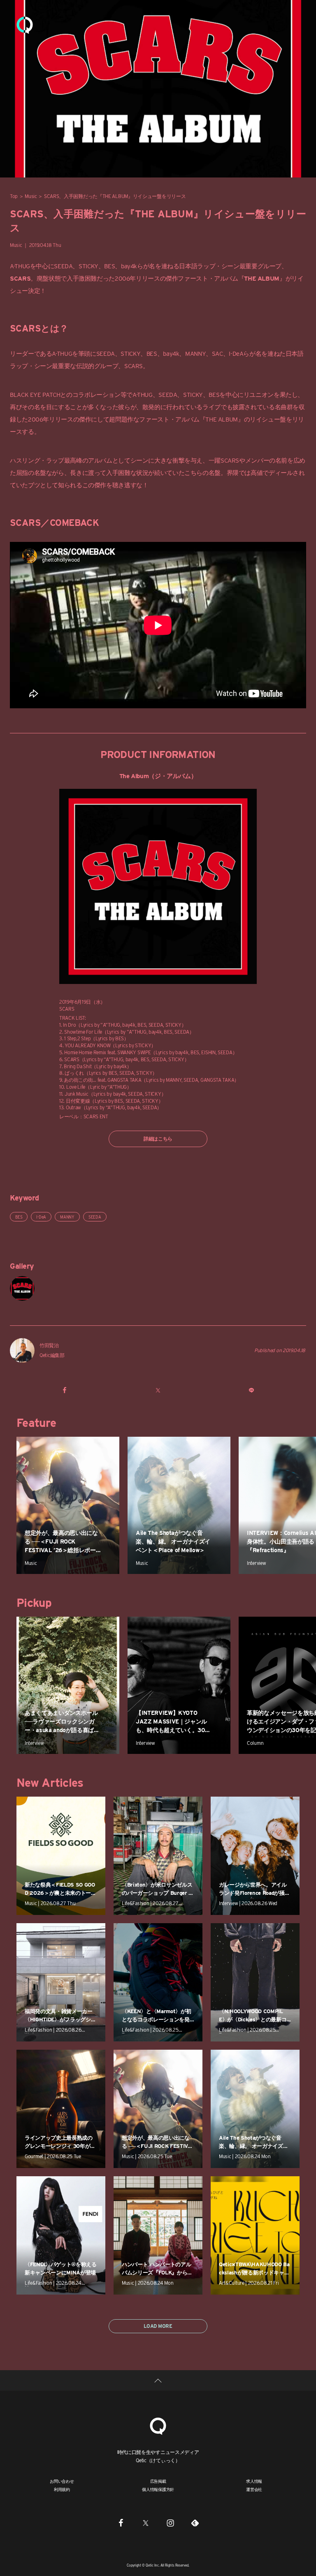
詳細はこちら (158, 1139)
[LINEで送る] (251, 1390)
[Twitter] (146, 2523)
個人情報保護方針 (158, 2489)
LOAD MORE (158, 2326)
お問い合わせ (62, 2481)
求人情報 (254, 2481)
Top (14, 196)
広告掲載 (158, 2481)
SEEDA (63, 266)
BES (109, 266)
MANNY (67, 1217)
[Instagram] (170, 2523)
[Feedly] (195, 2523)
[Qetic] (25, 25)
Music (31, 196)
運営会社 (254, 2489)
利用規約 (62, 2489)
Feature (36, 1423)
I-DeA (41, 1217)
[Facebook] (121, 2523)
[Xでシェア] (158, 1390)
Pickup (34, 1603)
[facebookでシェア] (65, 1390)
